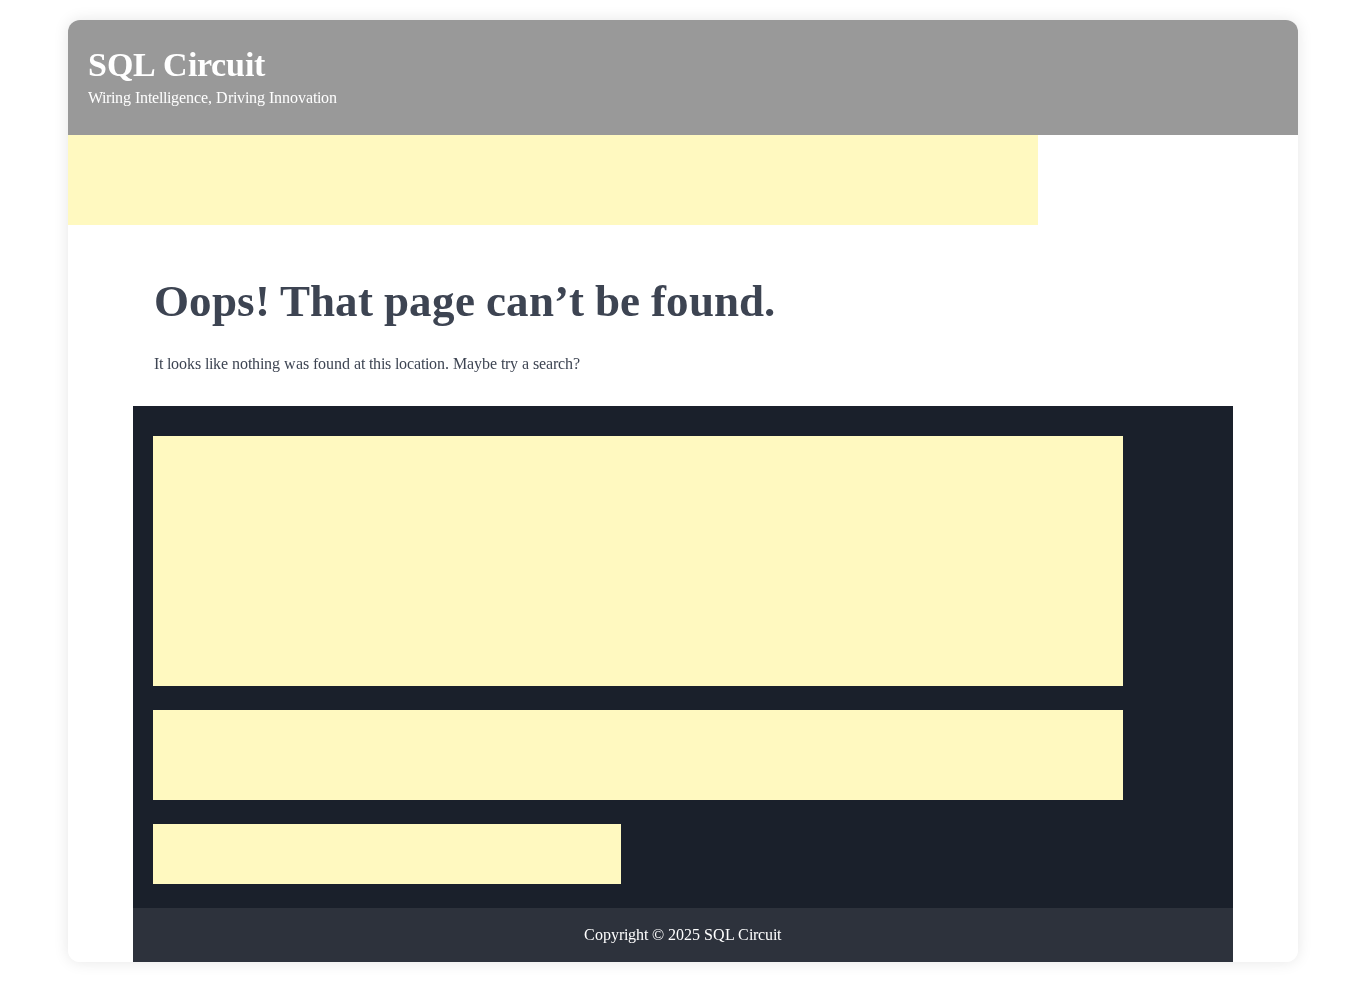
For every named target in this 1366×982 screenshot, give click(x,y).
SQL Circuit (176, 64)
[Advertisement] (553, 180)
